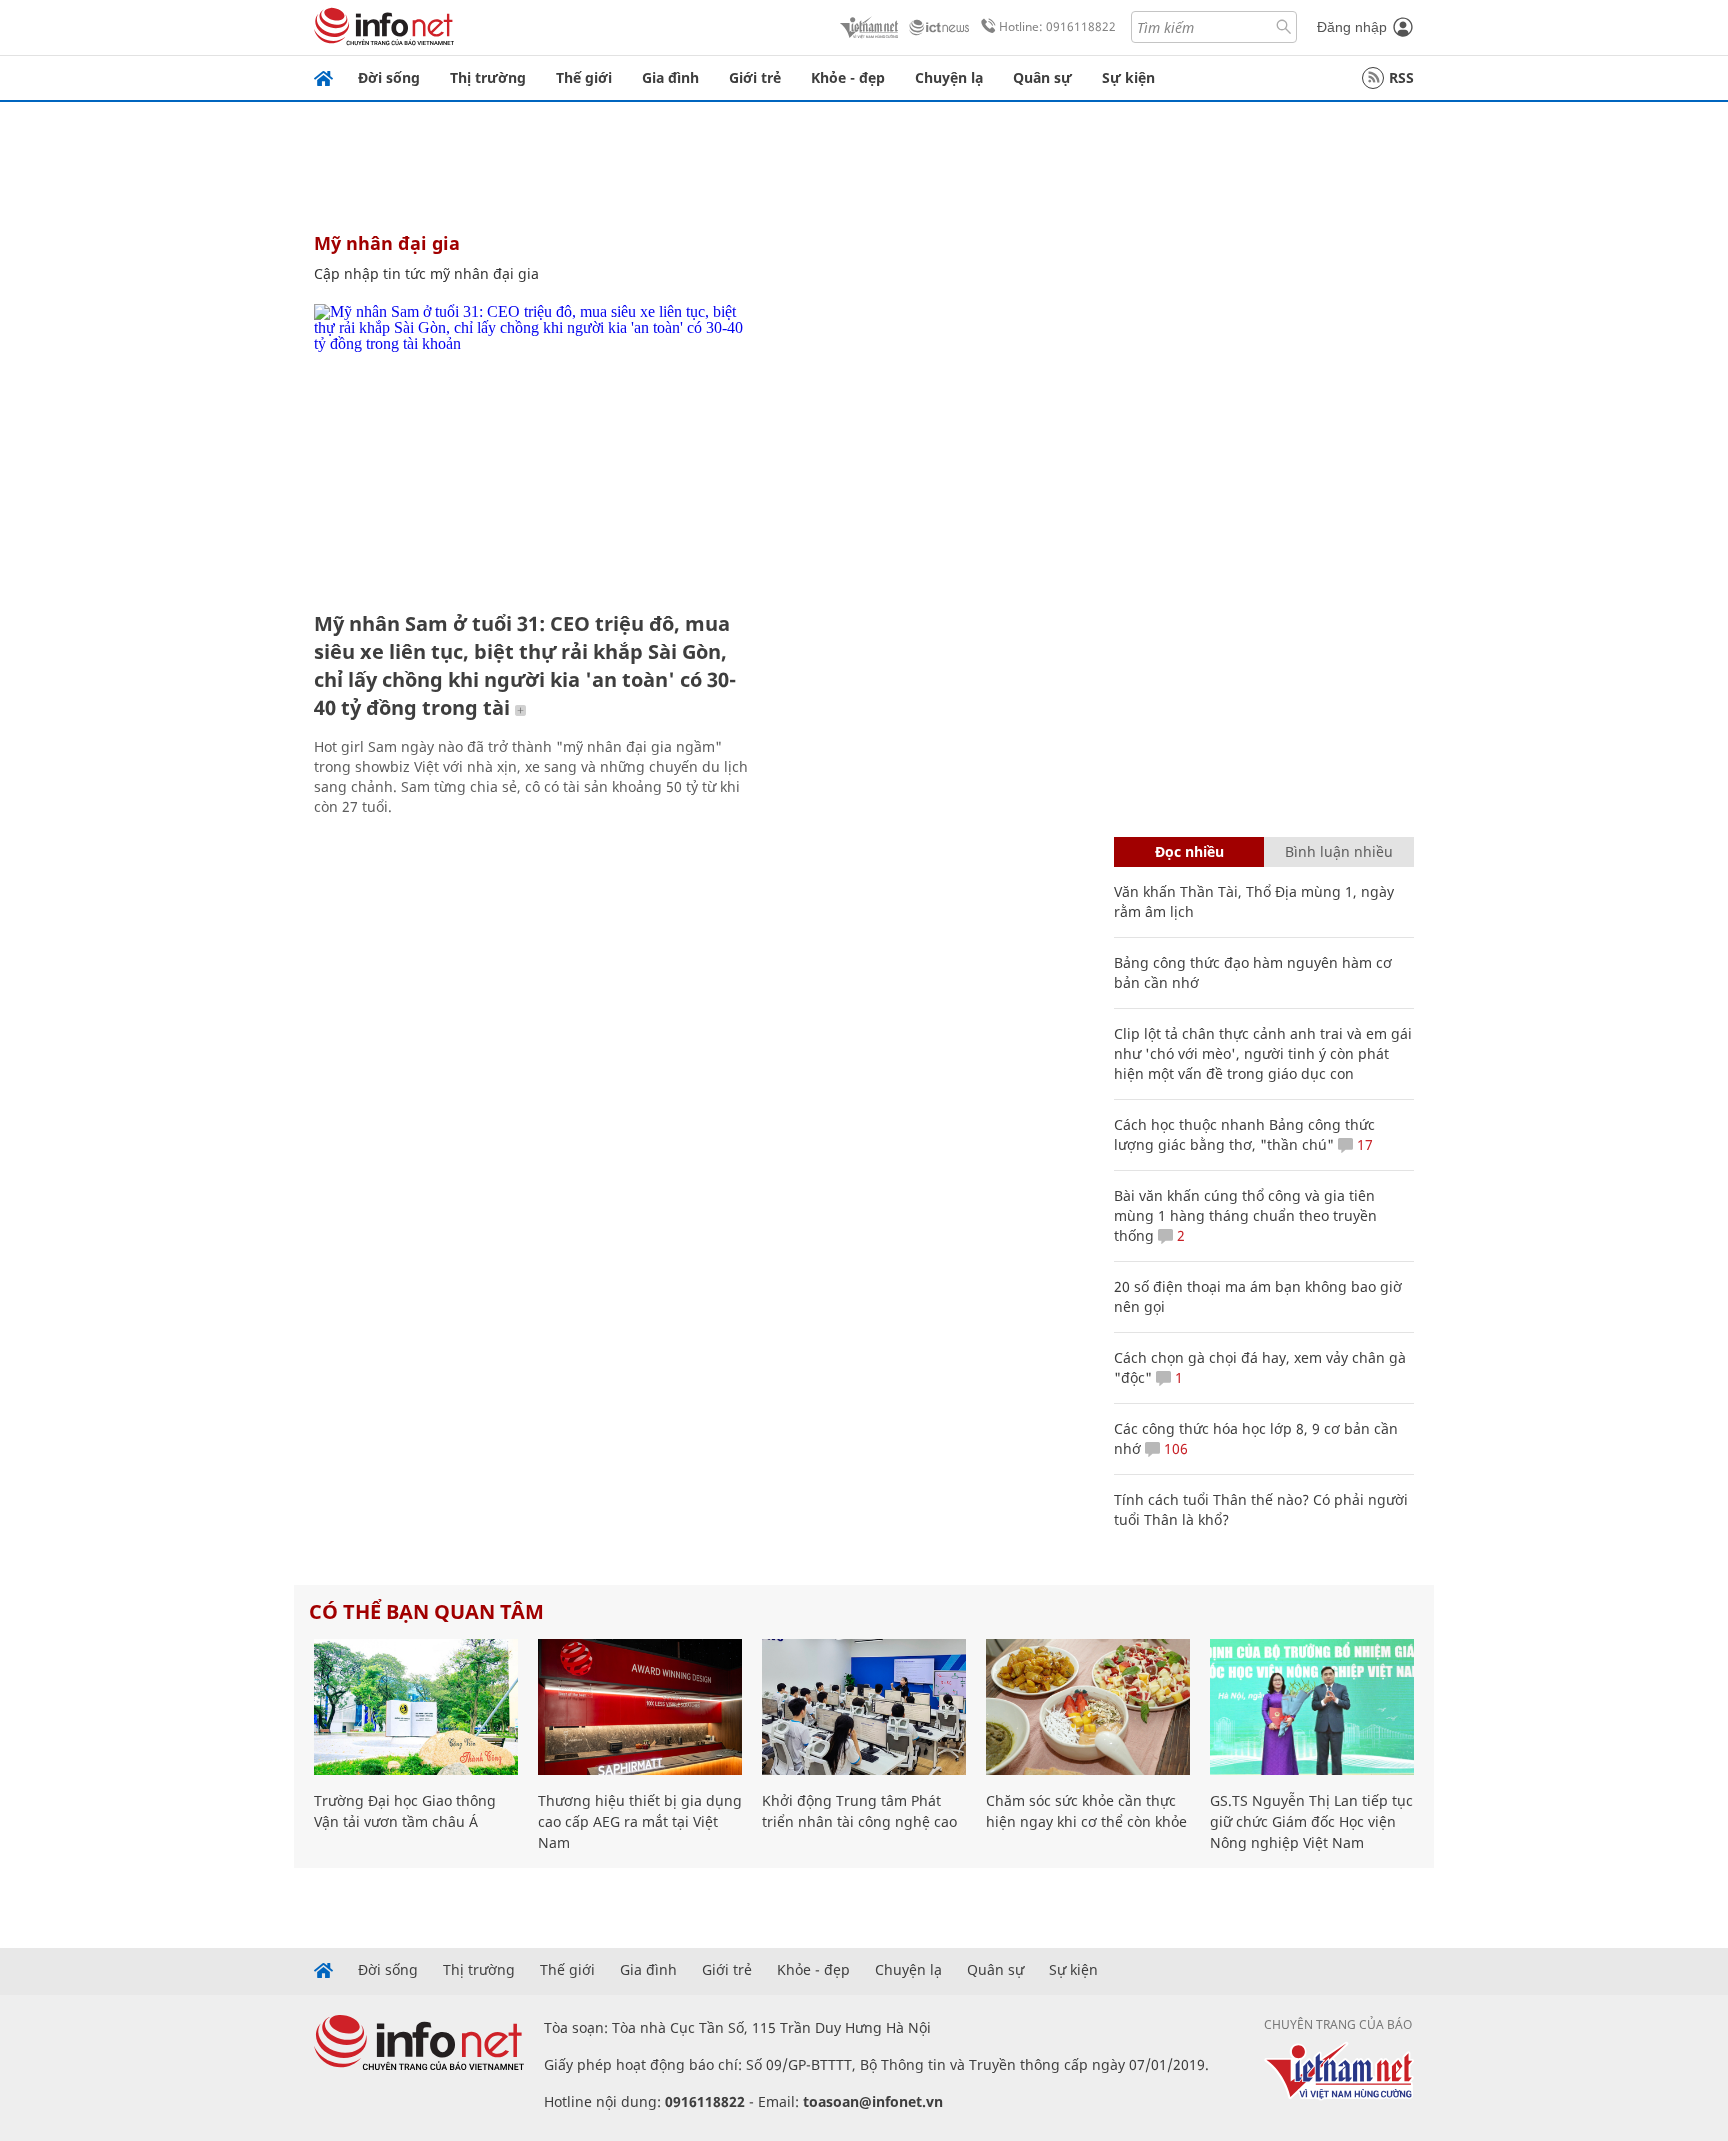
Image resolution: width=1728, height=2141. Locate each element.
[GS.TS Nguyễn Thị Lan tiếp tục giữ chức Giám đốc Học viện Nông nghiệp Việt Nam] (1312, 1707)
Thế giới (584, 77)
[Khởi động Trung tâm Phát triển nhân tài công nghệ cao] (864, 1707)
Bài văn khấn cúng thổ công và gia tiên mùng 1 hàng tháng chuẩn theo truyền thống (1245, 1215)
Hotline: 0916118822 (1057, 26)
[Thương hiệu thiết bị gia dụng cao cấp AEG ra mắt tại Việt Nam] (640, 1707)
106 (1174, 1448)
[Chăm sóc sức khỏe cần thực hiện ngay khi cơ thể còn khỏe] (1088, 1707)
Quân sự (1042, 77)
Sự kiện (1128, 77)
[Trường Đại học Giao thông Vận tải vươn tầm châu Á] (416, 1707)
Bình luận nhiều (1339, 851)
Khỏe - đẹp (848, 77)
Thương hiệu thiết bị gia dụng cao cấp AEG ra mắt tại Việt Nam (640, 1821)
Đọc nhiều (1189, 851)
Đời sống (389, 77)
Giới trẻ (755, 77)
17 (1363, 1144)
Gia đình (670, 77)
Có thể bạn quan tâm (426, 1611)
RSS (1401, 77)
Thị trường (488, 77)
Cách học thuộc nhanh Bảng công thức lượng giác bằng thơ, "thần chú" (1244, 1134)
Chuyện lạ (949, 77)
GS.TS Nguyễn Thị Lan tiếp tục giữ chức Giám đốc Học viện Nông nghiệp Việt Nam (1311, 1821)
